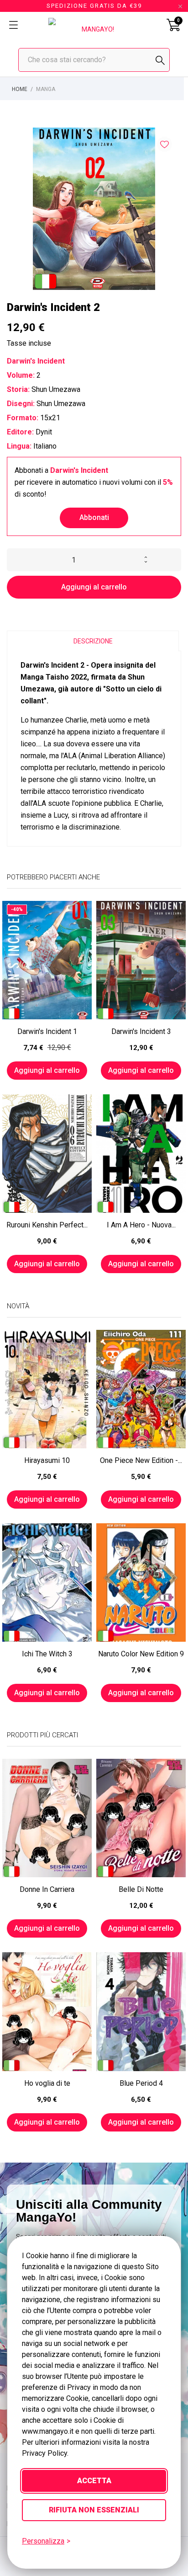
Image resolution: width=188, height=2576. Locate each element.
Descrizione (93, 641)
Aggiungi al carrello (94, 587)
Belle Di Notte (141, 1889)
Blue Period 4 (141, 2083)
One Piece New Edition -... (141, 1460)
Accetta (94, 2481)
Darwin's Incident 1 (47, 1031)
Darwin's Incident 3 (141, 1031)
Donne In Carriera (47, 1889)
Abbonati (94, 517)
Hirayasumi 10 (47, 1460)
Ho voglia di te (47, 2083)
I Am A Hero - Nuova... (141, 1225)
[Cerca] (160, 60)
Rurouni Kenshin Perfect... (47, 1225)
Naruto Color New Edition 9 (141, 1654)
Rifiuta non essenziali (94, 2510)
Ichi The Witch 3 (47, 1654)
